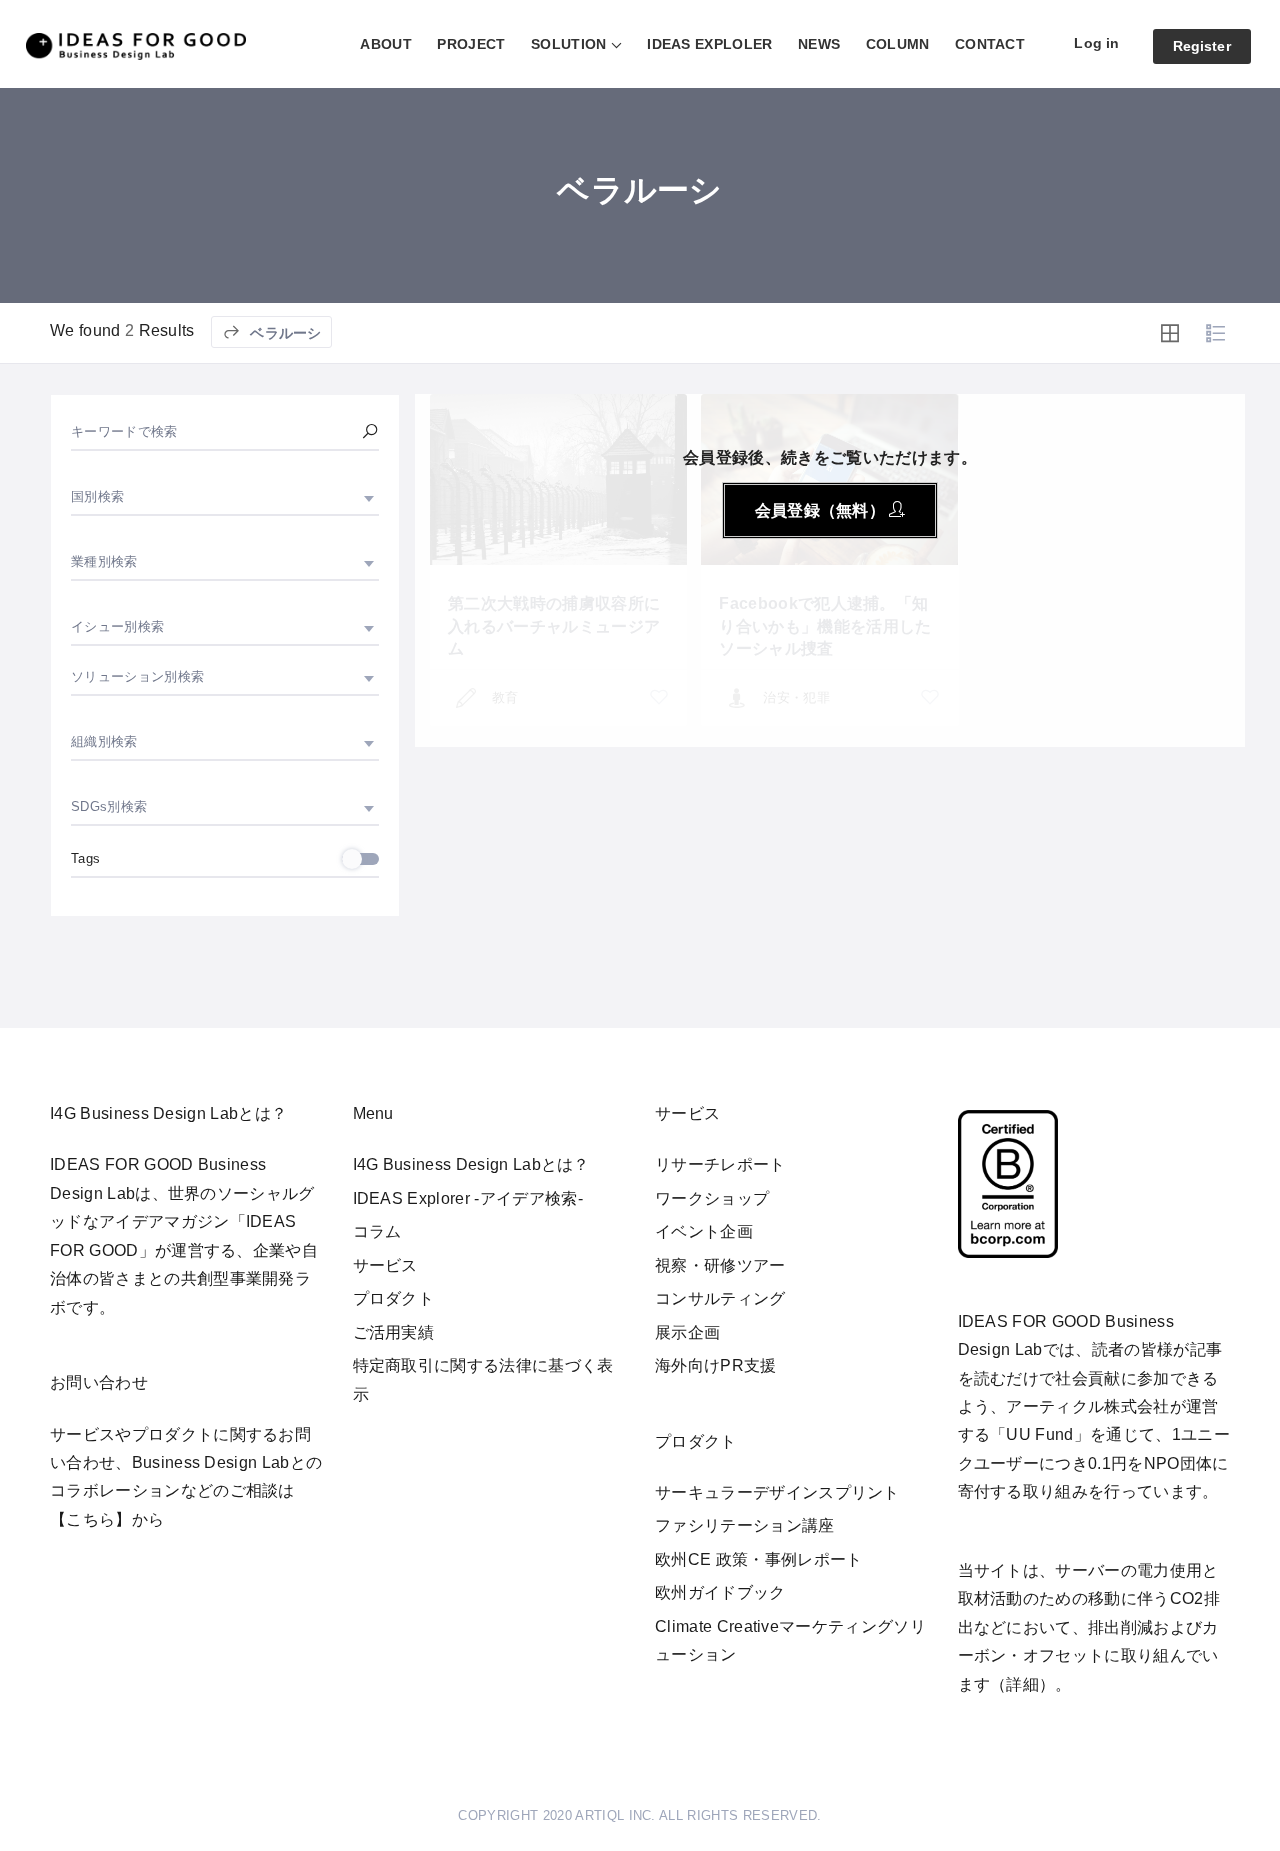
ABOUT (386, 44)
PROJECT (471, 44)
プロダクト (394, 1298)
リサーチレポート (720, 1164)
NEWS (819, 44)
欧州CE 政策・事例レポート (758, 1559)
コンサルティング (720, 1298)
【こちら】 (91, 1519)
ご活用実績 (394, 1332)
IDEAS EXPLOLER (709, 44)
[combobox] (225, 497)
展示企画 (687, 1332)
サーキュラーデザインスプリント (777, 1492)
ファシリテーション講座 (745, 1525)
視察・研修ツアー (720, 1265)
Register (1202, 46)
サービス (385, 1265)
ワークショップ (712, 1198)
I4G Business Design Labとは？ (471, 1164)
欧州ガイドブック (720, 1592)
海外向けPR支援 (716, 1365)
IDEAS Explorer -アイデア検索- (468, 1198)
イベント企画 (704, 1231)
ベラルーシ (283, 333)
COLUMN (898, 44)
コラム (377, 1231)
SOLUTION (569, 44)
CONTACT (990, 44)
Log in (1096, 43)
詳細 (1022, 1684)
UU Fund (1039, 1434)
